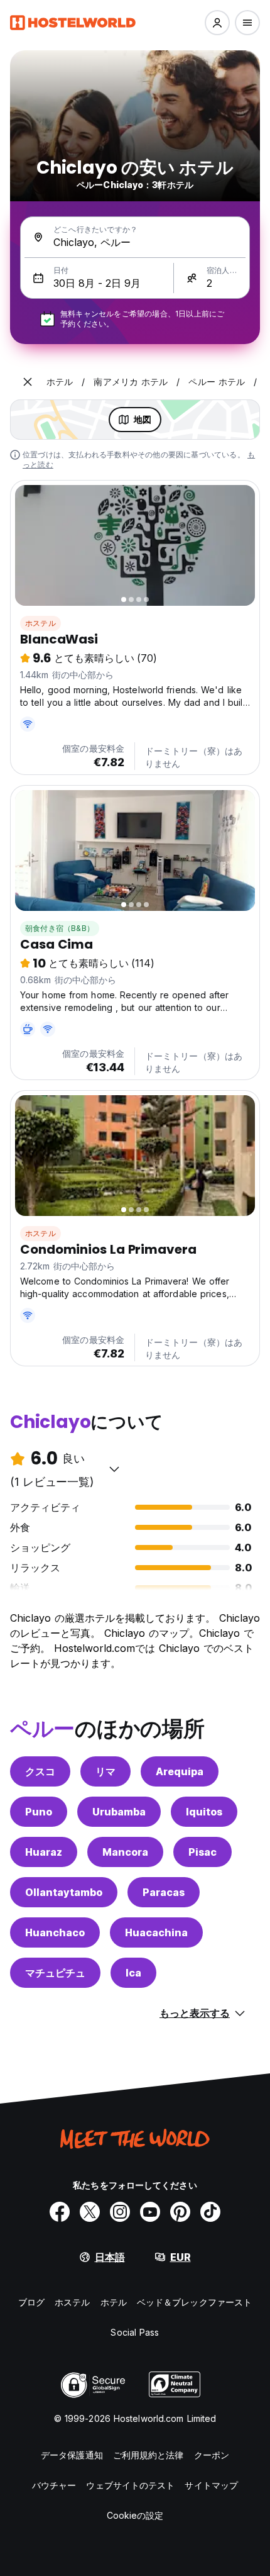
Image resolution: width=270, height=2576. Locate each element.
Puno (39, 1812)
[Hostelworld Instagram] (120, 2212)
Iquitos (204, 1812)
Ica (133, 1973)
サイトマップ (211, 2485)
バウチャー (54, 2485)
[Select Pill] (217, 23)
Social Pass (135, 2332)
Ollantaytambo (64, 1892)
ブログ (31, 2302)
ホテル (114, 2302)
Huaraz (44, 1852)
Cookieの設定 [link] (135, 2515)
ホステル (40, 623)
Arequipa (180, 1771)
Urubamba (119, 1812)
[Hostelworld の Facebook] (60, 2212)
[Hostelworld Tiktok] (210, 2212)
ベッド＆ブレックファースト (194, 2302)
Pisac (202, 1852)
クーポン (212, 2455)
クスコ (40, 1771)
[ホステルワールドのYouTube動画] (150, 2212)
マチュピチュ (55, 1973)
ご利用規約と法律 (148, 2455)
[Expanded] (28, 382)
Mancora (125, 1852)
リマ (105, 1771)
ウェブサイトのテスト (130, 2485)
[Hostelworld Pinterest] (180, 2212)
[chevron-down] (114, 1469)
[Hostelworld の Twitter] (90, 2212)
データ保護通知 (72, 2455)
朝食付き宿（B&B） (60, 928)
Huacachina (156, 1932)
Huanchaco (55, 1932)
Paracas (164, 1892)
